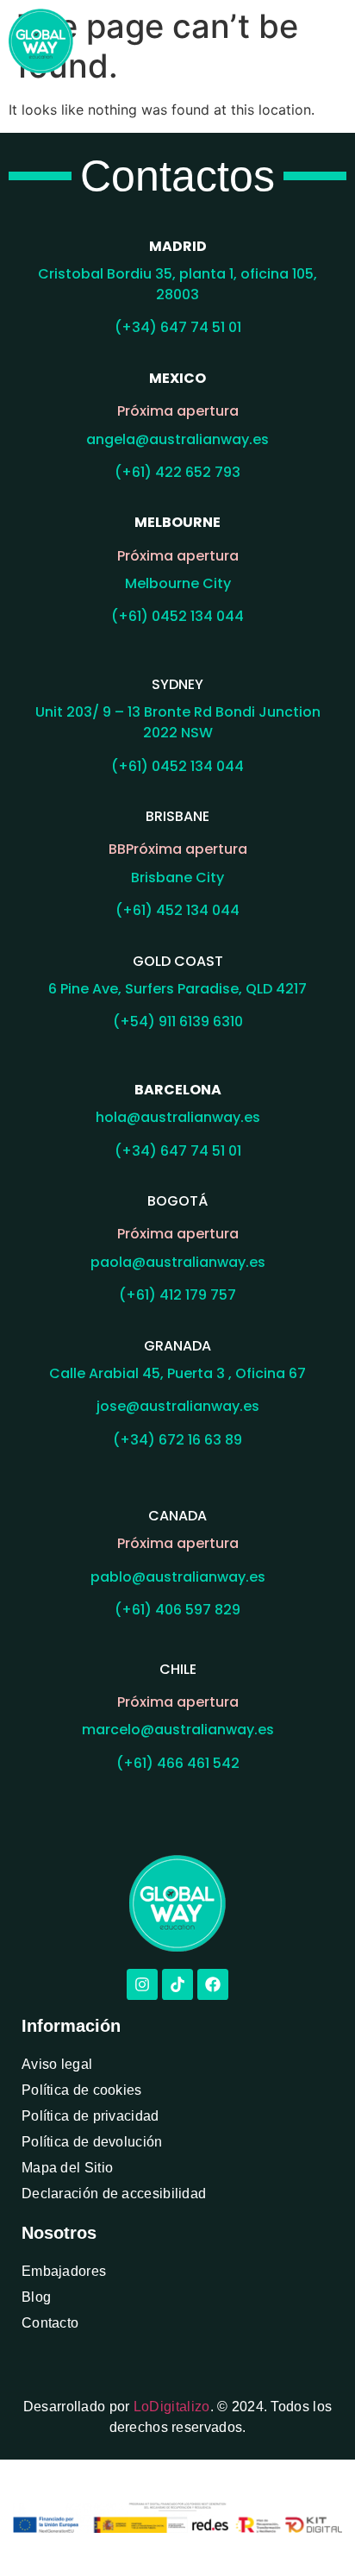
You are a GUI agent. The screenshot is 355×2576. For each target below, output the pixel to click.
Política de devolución (92, 2142)
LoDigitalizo (172, 2407)
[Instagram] (142, 1984)
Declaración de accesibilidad (114, 2194)
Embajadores (64, 2271)
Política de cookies (82, 2090)
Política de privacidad (90, 2116)
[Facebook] (213, 1984)
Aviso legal (57, 2064)
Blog (36, 2297)
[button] (332, 41)
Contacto (50, 2323)
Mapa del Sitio (67, 2168)
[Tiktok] (177, 1984)
